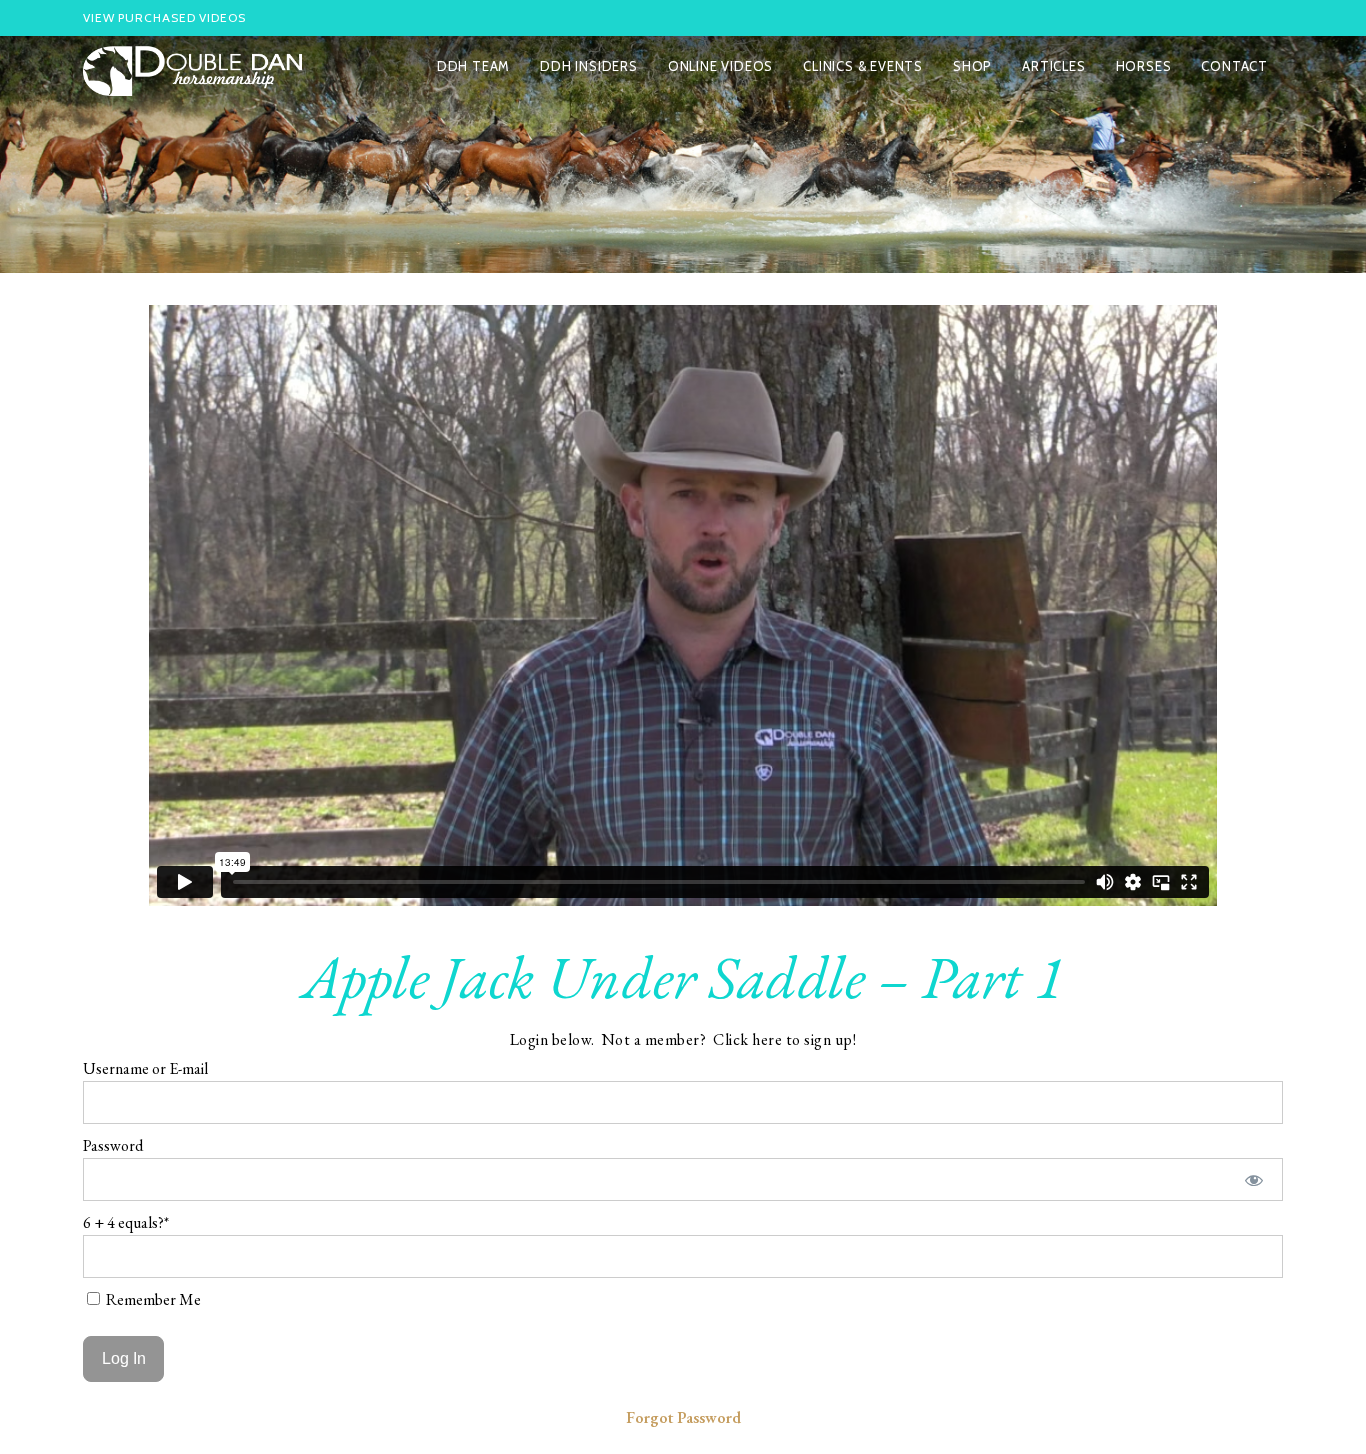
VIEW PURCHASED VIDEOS (164, 17)
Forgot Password (683, 1417)
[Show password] (1254, 1179)
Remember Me (152, 1299)
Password (113, 1145)
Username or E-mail (145, 1068)
